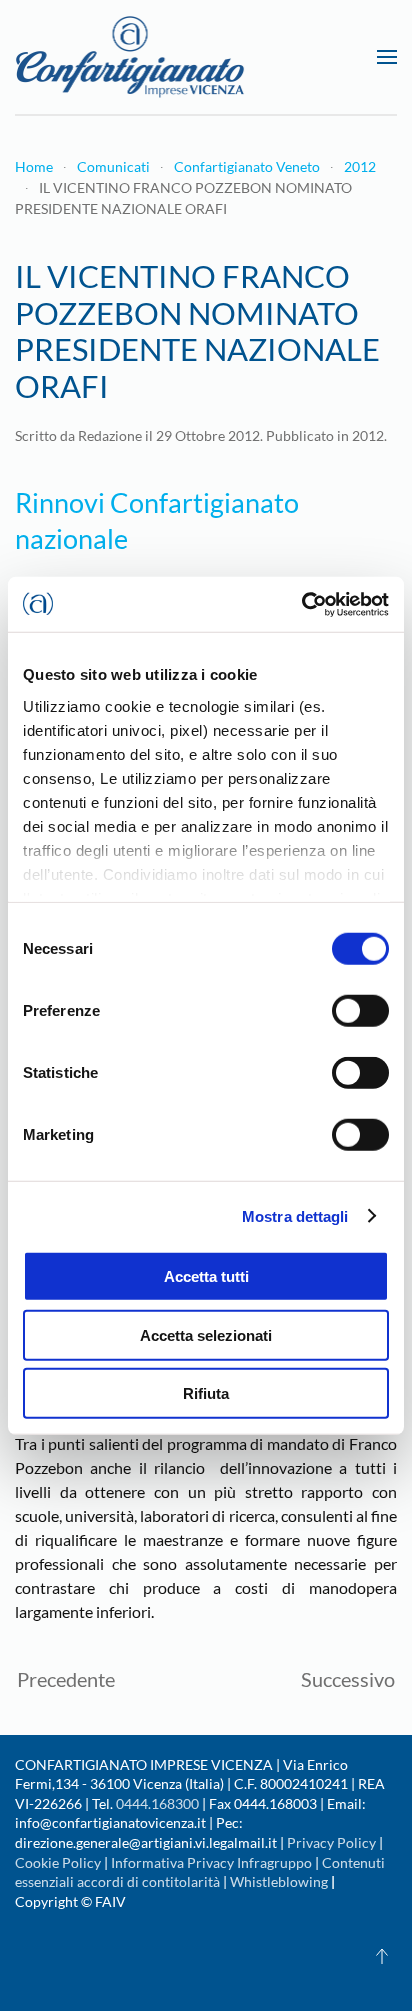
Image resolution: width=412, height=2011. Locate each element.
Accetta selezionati (206, 1334)
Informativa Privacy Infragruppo (211, 1862)
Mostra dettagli (295, 1215)
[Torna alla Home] (130, 57)
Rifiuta (206, 1393)
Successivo (348, 1679)
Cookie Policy (58, 1862)
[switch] (360, 1011)
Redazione (110, 435)
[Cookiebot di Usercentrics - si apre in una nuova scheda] (301, 604)
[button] (387, 57)
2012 (368, 435)
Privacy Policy (331, 1842)
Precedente (66, 1679)
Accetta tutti (206, 1276)
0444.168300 (157, 1803)
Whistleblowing (279, 1881)
